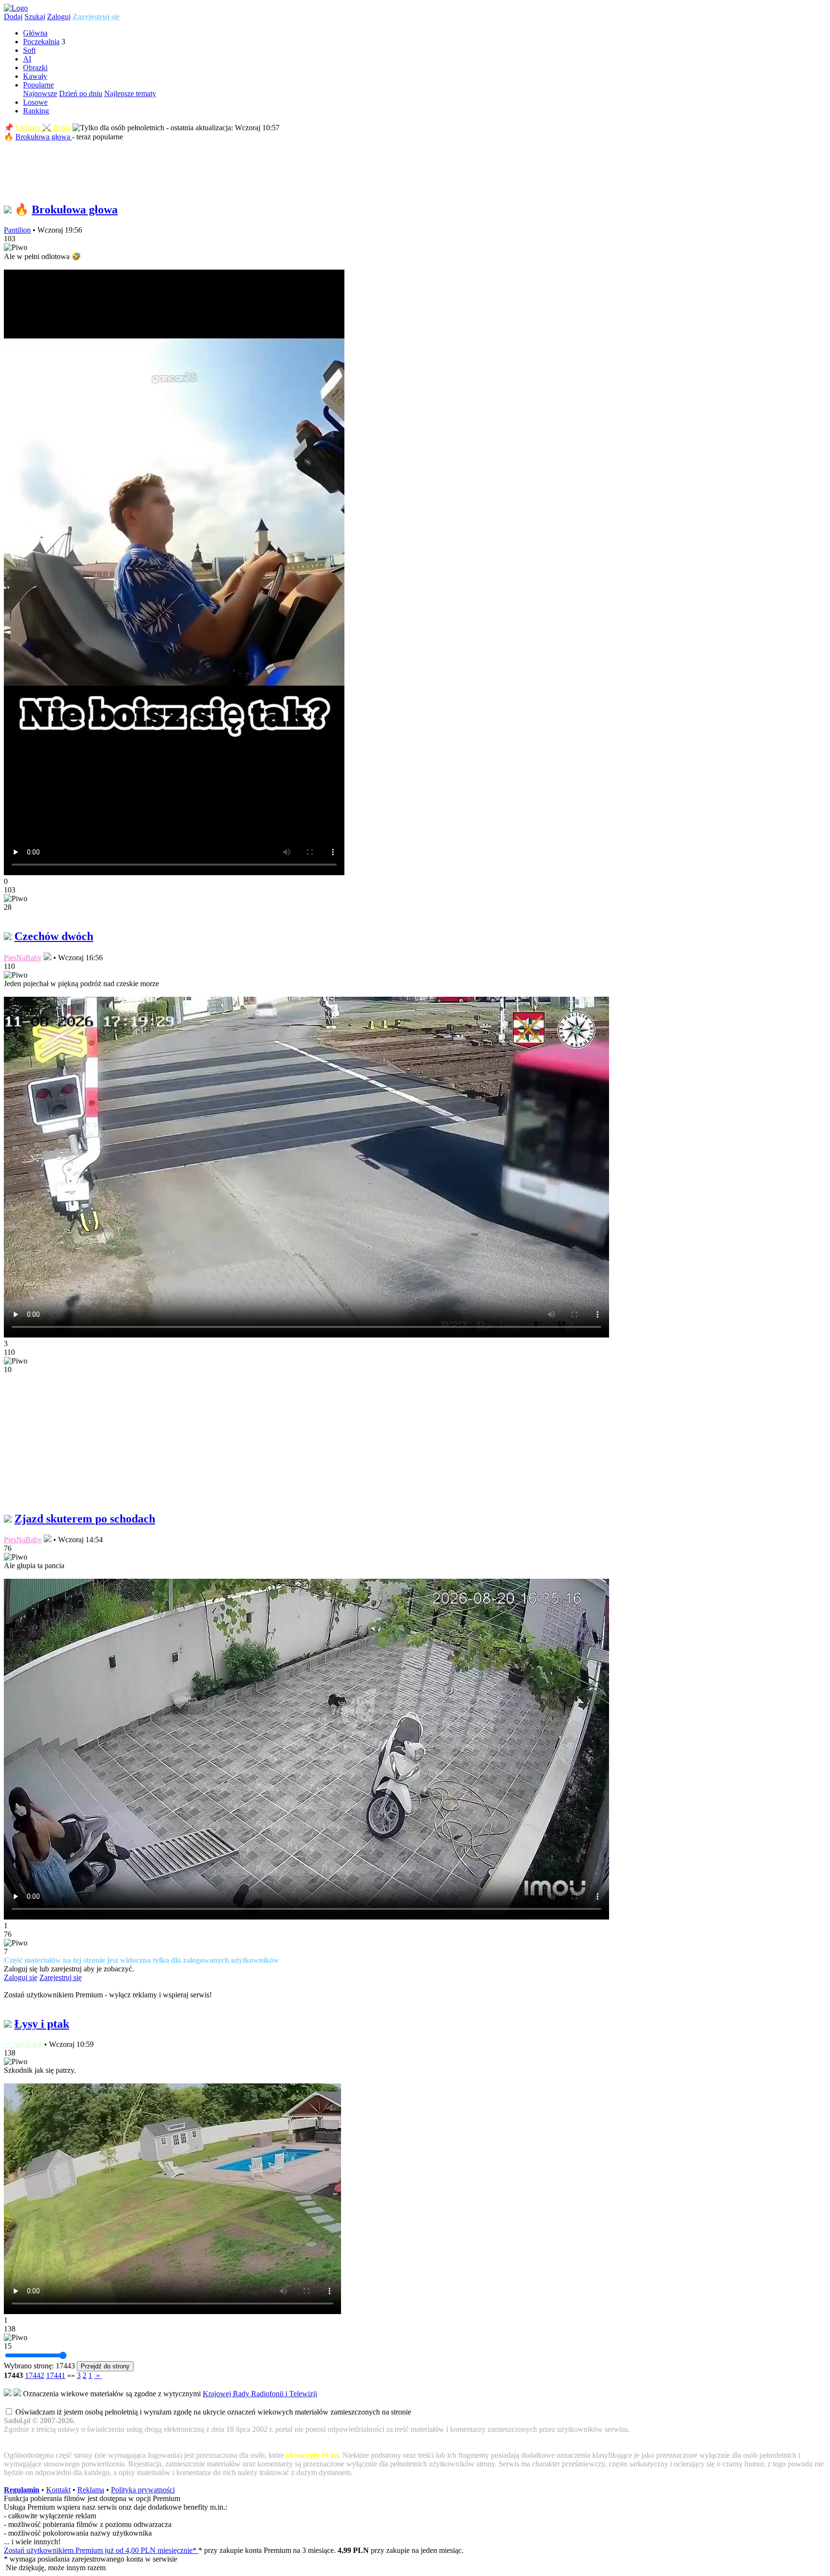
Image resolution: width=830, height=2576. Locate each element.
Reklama (91, 2490)
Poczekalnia (41, 42)
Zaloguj (59, 17)
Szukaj (35, 17)
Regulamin (22, 2490)
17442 (35, 2375)
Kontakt (58, 2490)
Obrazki (35, 68)
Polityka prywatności (143, 2490)
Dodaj (13, 17)
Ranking (36, 111)
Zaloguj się (21, 1977)
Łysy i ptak (42, 2024)
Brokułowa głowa (44, 137)
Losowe (35, 102)
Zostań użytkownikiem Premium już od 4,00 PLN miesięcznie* (101, 2550)
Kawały (35, 76)
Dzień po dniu (81, 93)
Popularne (38, 85)
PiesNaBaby (23, 958)
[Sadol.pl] (16, 8)
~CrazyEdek (23, 2044)
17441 (56, 2375)
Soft (29, 50)
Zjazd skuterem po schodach (85, 1519)
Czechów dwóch (54, 936)
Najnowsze (40, 93)
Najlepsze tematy (130, 93)
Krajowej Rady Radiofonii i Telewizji (260, 2394)
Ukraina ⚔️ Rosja (43, 128)
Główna (35, 33)
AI (27, 59)
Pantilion (17, 230)
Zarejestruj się (96, 17)
